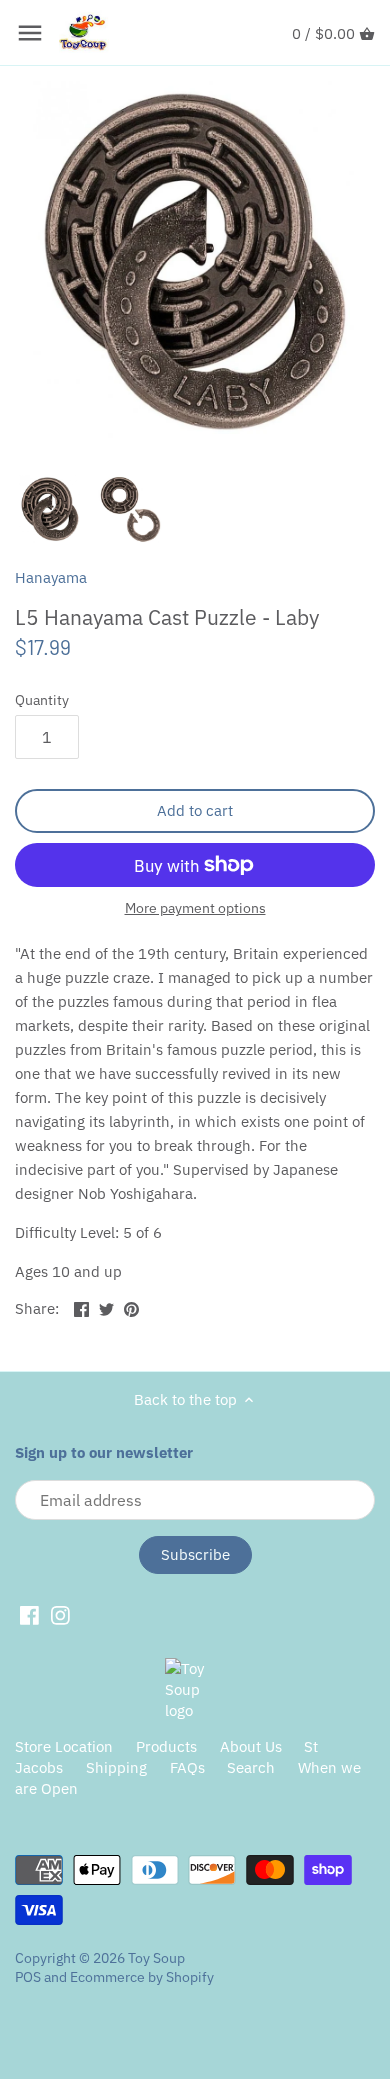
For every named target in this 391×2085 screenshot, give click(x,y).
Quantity (42, 700)
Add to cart (195, 810)
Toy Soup (156, 1958)
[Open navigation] (30, 33)
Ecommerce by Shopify (142, 1977)
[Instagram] (60, 1614)
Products (166, 1746)
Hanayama (51, 577)
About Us (251, 1746)
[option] (50, 509)
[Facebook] (29, 1614)
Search (251, 1767)
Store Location (64, 1746)
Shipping (116, 1767)
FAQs (187, 1767)
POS (28, 1977)
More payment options (195, 908)
